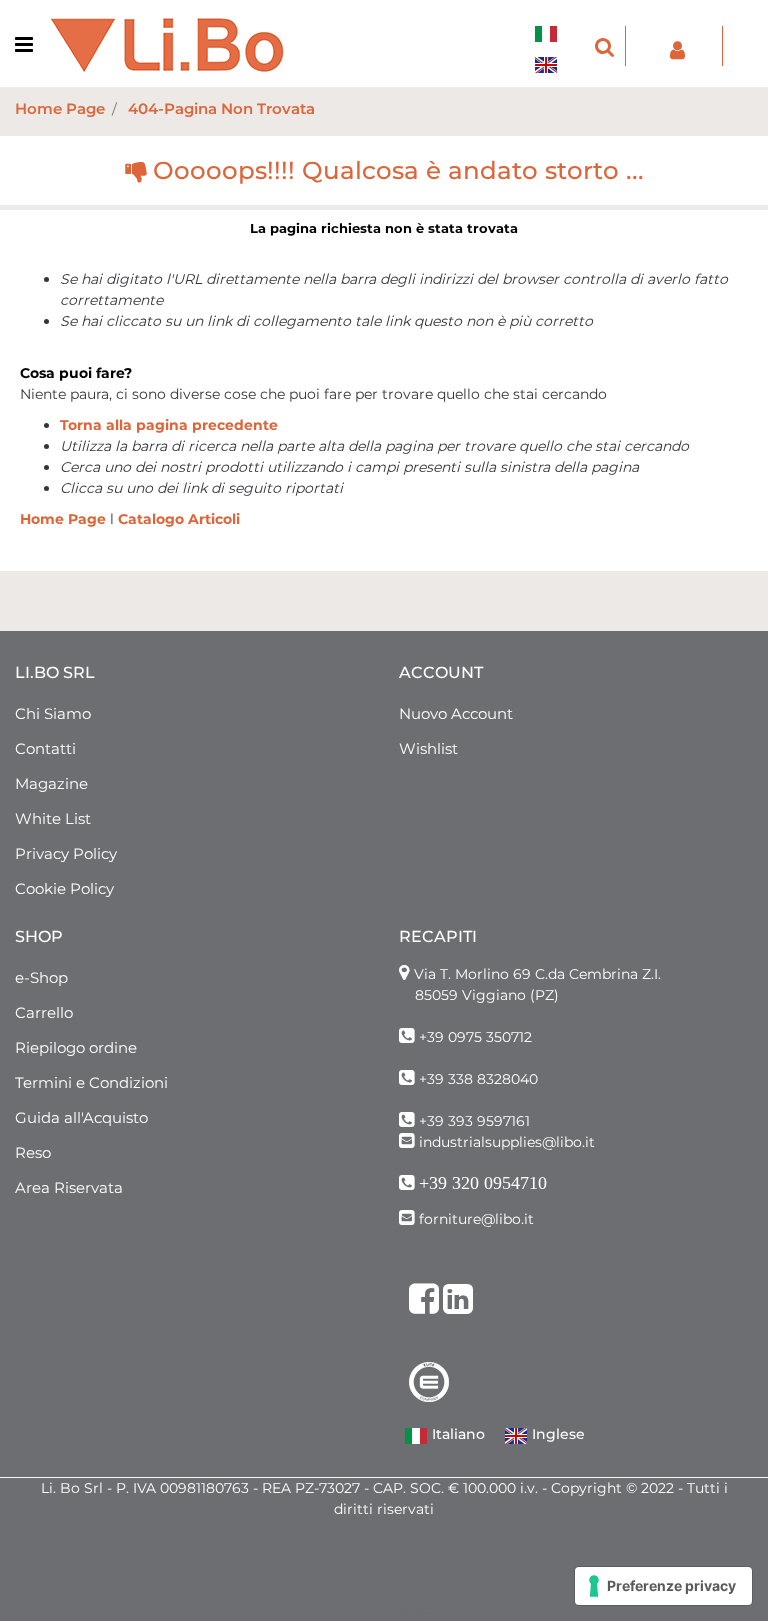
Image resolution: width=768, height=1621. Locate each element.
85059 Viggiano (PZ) (487, 995)
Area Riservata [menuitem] (69, 1187)
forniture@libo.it (476, 1219)
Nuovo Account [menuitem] (456, 713)
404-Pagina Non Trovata (221, 108)
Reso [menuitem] (33, 1152)
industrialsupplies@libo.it (507, 1142)
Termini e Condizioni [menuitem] (91, 1082)
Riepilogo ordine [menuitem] (76, 1047)
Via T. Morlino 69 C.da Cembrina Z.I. (537, 974)
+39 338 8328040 (478, 1079)
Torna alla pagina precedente (169, 425)
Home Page (60, 108)
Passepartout (427, 1610)
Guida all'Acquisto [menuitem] (81, 1117)
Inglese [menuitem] (556, 1434)
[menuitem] (550, 22)
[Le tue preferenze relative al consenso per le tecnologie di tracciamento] (663, 1586)
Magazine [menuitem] (51, 783)
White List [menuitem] (53, 818)
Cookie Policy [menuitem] (64, 888)
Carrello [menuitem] (44, 1012)
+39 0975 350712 (475, 1037)
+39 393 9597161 (474, 1121)
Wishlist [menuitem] (428, 748)
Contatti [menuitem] (45, 748)
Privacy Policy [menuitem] (66, 853)
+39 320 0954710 (483, 1183)
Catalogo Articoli (179, 519)
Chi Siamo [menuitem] (53, 713)
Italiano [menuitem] (456, 1434)
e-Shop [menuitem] (41, 977)
